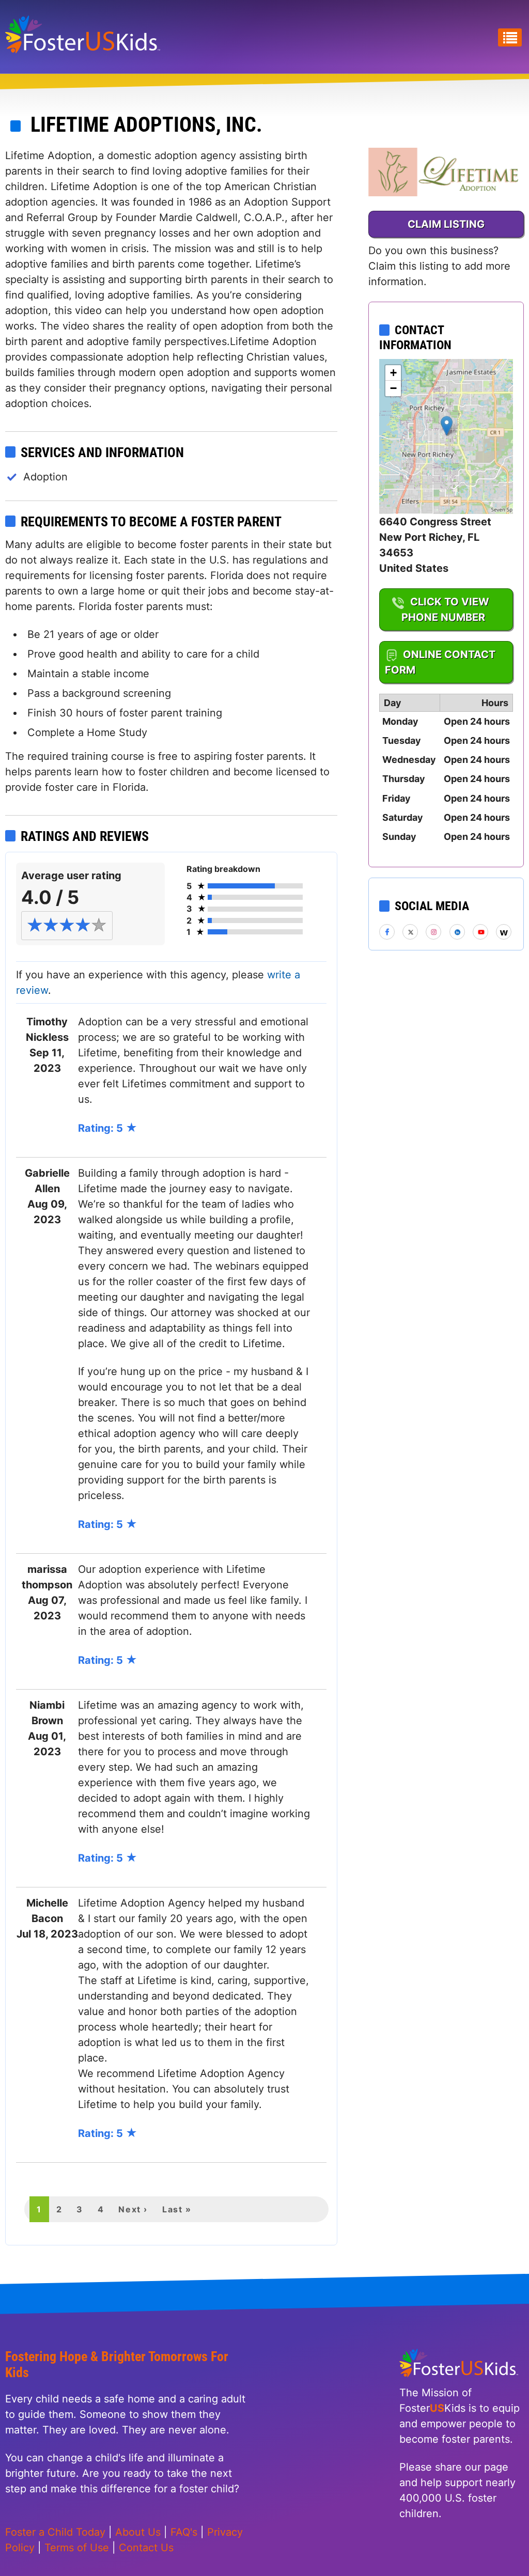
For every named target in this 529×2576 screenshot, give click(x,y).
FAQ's (184, 2532)
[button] (447, 426)
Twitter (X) (411, 932)
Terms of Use (77, 2548)
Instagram (434, 932)
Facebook (387, 932)
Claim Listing (446, 224)
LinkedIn (458, 932)
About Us (138, 2532)
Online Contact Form (440, 662)
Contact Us (146, 2548)
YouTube (481, 932)
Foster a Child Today (55, 2532)
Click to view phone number (445, 610)
